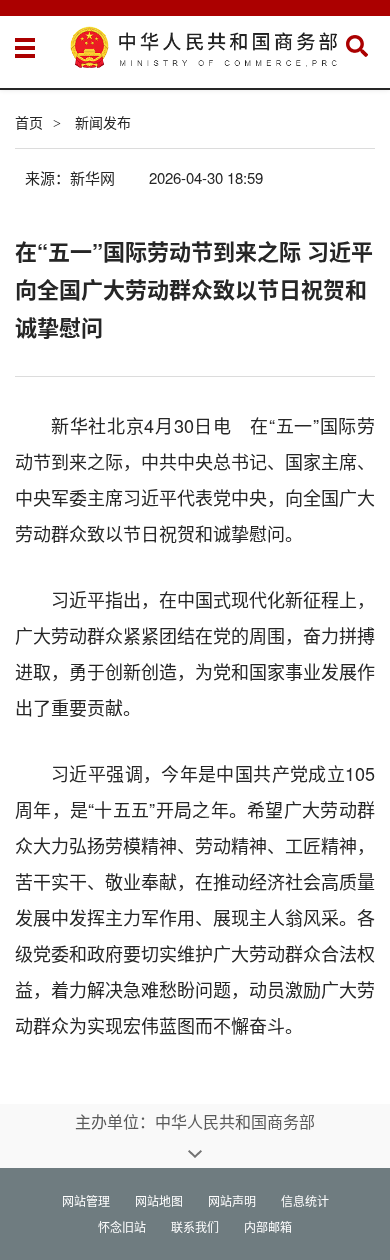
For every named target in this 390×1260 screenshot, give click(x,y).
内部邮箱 (268, 1226)
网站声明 (232, 1200)
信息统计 (305, 1200)
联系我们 (195, 1226)
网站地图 (159, 1200)
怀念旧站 (122, 1226)
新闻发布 (103, 122)
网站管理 (86, 1200)
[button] (357, 46)
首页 (29, 122)
